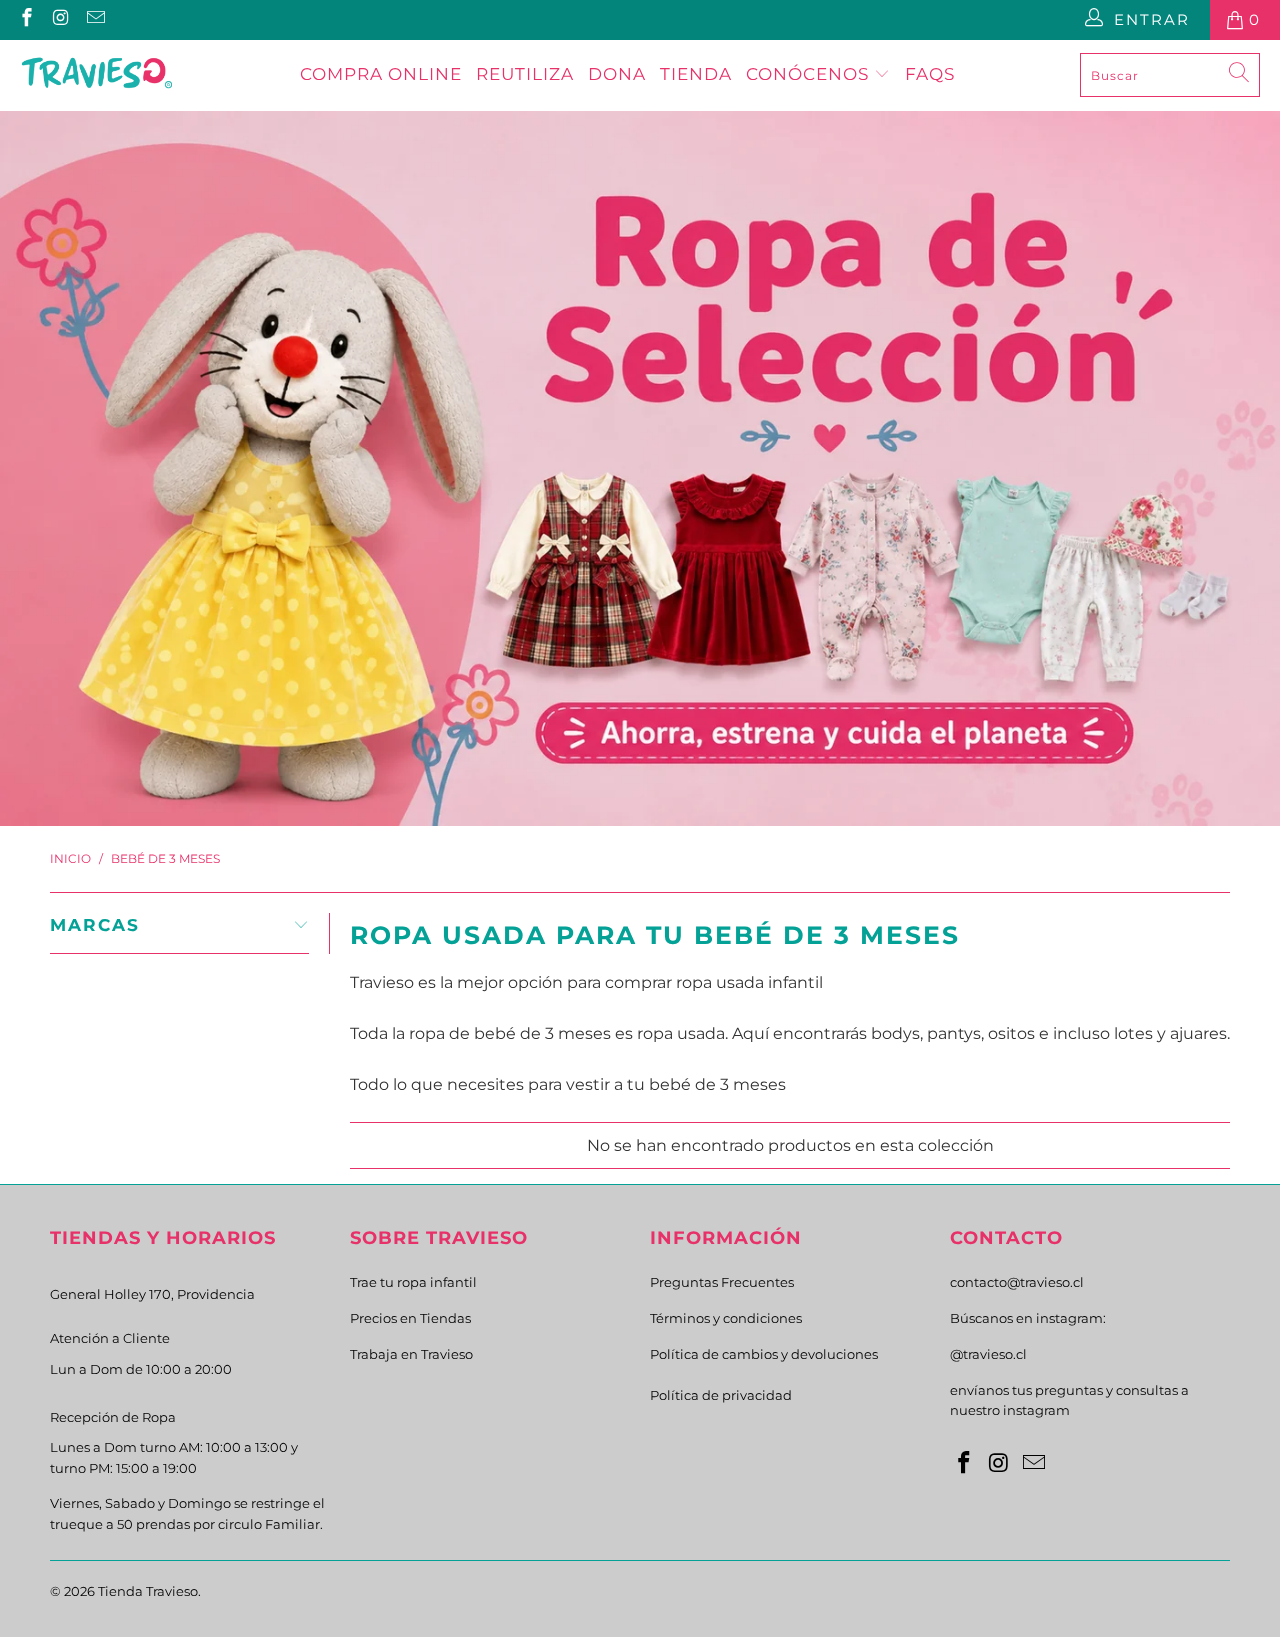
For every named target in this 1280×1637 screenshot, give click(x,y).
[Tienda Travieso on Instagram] (60, 19)
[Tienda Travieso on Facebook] (25, 19)
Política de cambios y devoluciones (764, 1354)
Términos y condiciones (726, 1318)
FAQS (930, 74)
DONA (617, 74)
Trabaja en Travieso (411, 1354)
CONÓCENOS (810, 74)
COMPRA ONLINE (381, 74)
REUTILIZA (525, 74)
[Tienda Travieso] (97, 75)
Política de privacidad (721, 1395)
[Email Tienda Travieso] (94, 19)
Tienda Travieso (148, 1591)
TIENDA (696, 74)
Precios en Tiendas (410, 1318)
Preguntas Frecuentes (722, 1282)
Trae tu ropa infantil (413, 1282)
